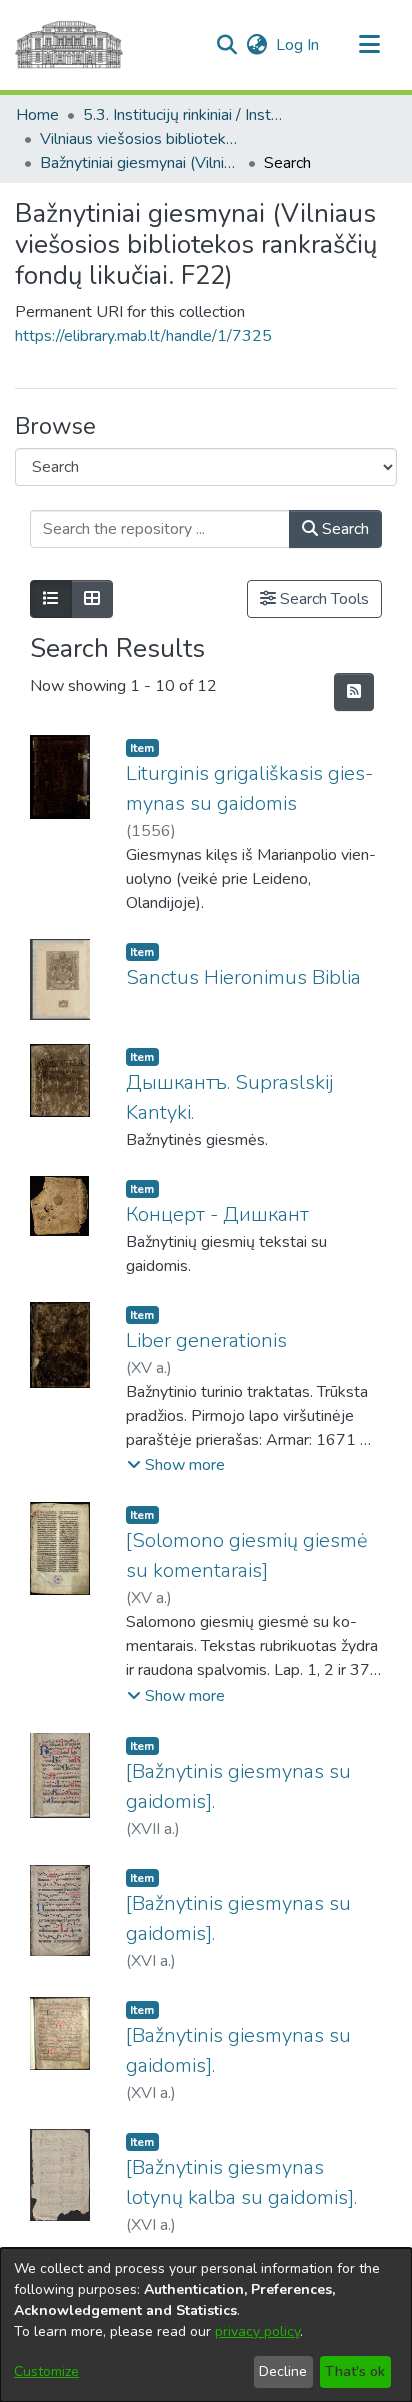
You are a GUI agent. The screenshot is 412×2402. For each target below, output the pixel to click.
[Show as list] (51, 599)
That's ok (355, 2371)
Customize (46, 2371)
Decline (283, 2371)
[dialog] (206, 2325)
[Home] (69, 45)
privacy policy (257, 2331)
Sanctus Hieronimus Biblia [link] (243, 977)
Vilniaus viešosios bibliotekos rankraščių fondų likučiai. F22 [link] (140, 139)
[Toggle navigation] (369, 45)
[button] (226, 45)
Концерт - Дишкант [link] (217, 1214)
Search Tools (322, 599)
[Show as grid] (92, 599)
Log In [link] (298, 45)
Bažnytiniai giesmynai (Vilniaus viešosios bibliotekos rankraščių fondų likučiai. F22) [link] (140, 163)
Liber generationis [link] (206, 1340)
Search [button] (343, 529)
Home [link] (37, 115)
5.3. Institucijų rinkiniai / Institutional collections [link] (183, 115)
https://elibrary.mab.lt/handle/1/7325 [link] (143, 336)
